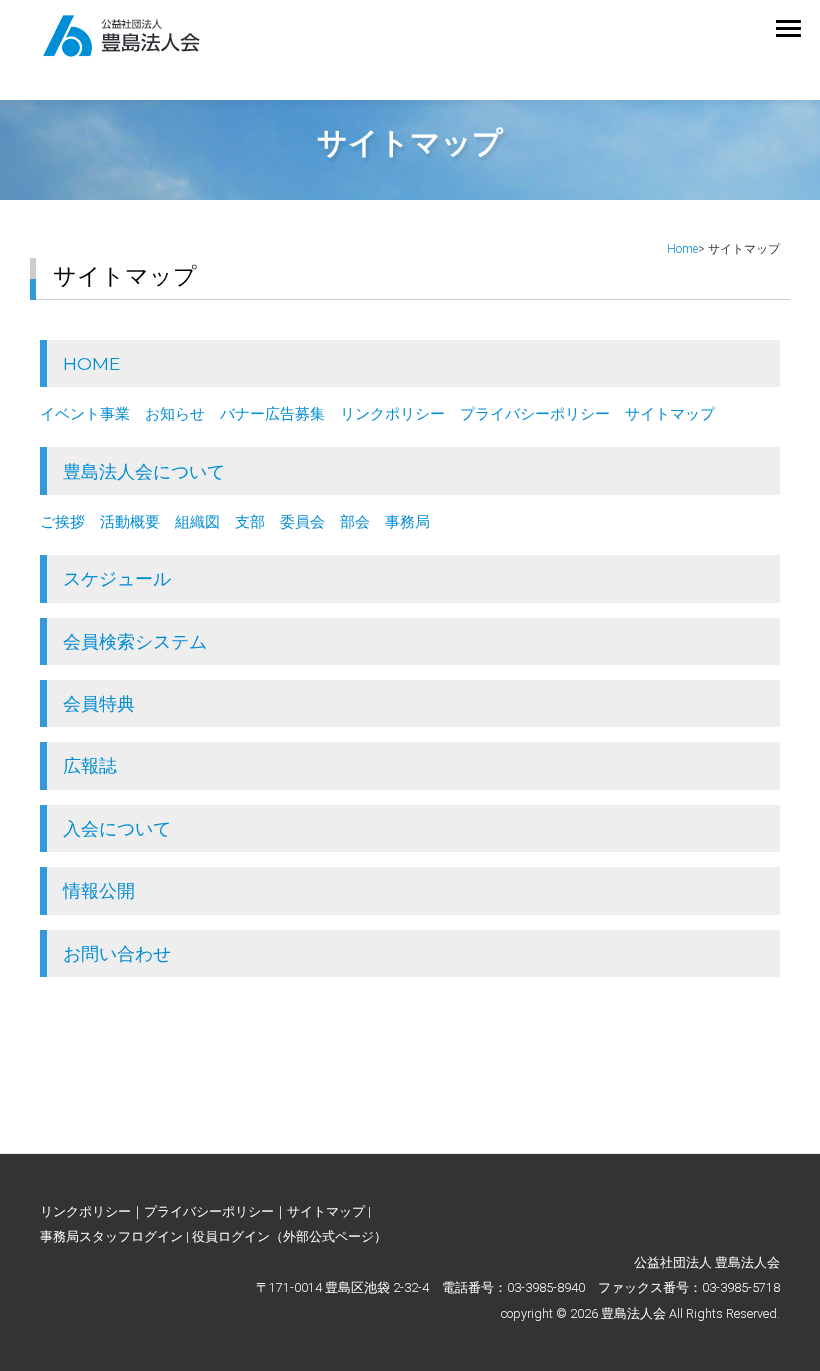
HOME (91, 363)
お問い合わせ (117, 953)
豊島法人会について (144, 471)
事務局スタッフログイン (111, 1236)
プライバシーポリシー (535, 414)
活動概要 (130, 522)
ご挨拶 (62, 522)
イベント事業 (85, 414)
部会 (355, 522)
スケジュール (117, 578)
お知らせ (175, 414)
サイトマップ (670, 414)
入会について (117, 828)
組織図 (197, 522)
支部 (250, 522)
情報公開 (99, 890)
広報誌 (90, 765)
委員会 (302, 522)
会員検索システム (135, 641)
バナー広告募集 (272, 414)
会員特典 (99, 703)
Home (682, 249)
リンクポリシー (392, 414)
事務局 (407, 522)
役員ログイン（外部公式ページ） (289, 1236)
